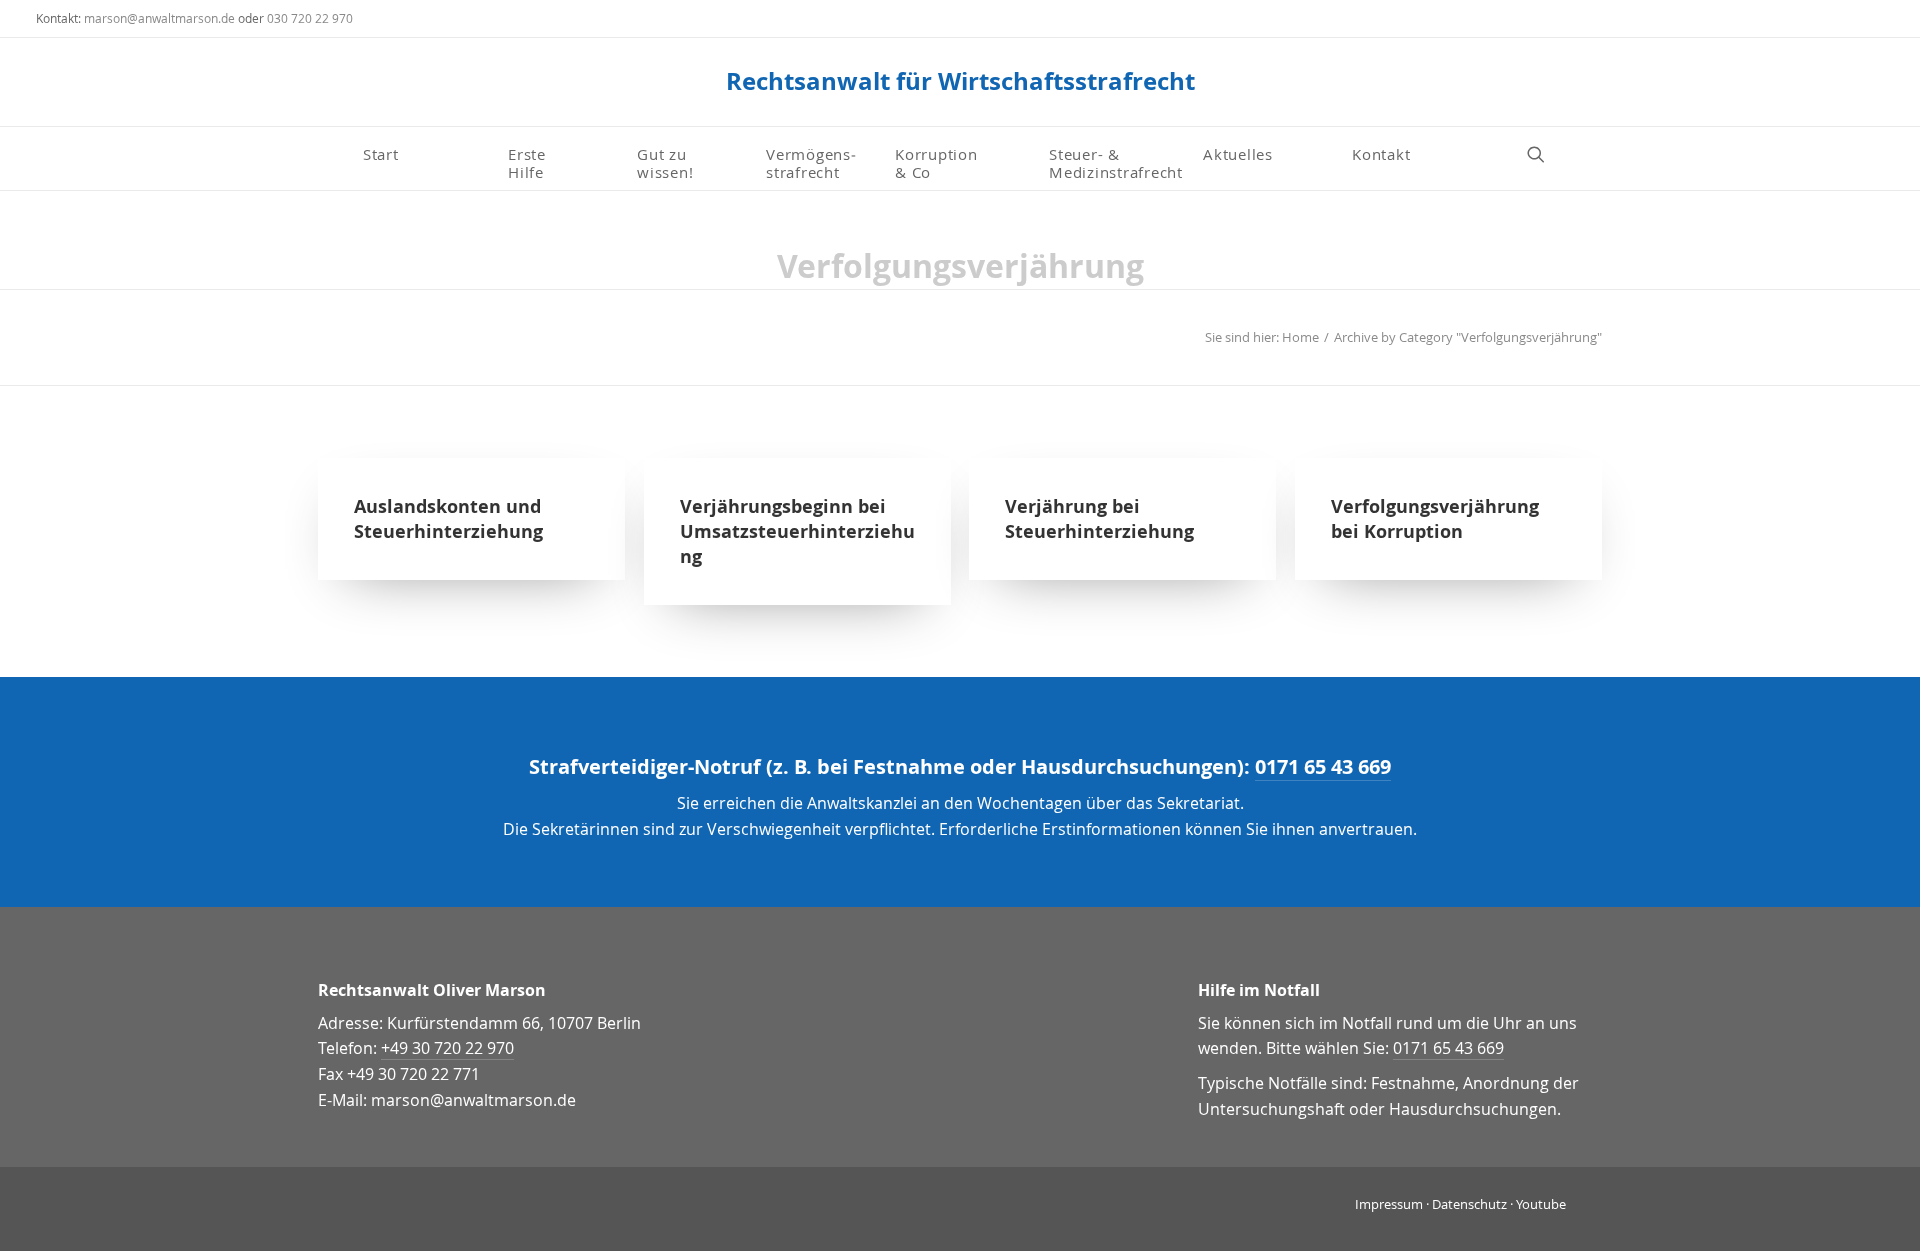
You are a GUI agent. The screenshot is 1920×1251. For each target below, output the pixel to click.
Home (1300, 337)
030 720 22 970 (310, 18)
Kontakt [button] (1381, 154)
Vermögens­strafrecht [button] (811, 162)
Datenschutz (1469, 1204)
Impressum (1389, 1204)
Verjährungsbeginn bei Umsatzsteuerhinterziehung (797, 531)
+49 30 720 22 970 (447, 1048)
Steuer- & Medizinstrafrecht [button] (1116, 162)
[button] (1545, 153)
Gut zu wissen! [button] (665, 162)
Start (381, 154)
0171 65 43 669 (1323, 766)
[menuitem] (427, 154)
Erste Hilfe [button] (529, 162)
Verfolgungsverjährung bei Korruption (1435, 519)
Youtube (1541, 1204)
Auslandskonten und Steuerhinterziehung (448, 519)
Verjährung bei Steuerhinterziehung (1099, 519)
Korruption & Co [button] (936, 162)
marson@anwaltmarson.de (159, 18)
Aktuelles (1238, 154)
